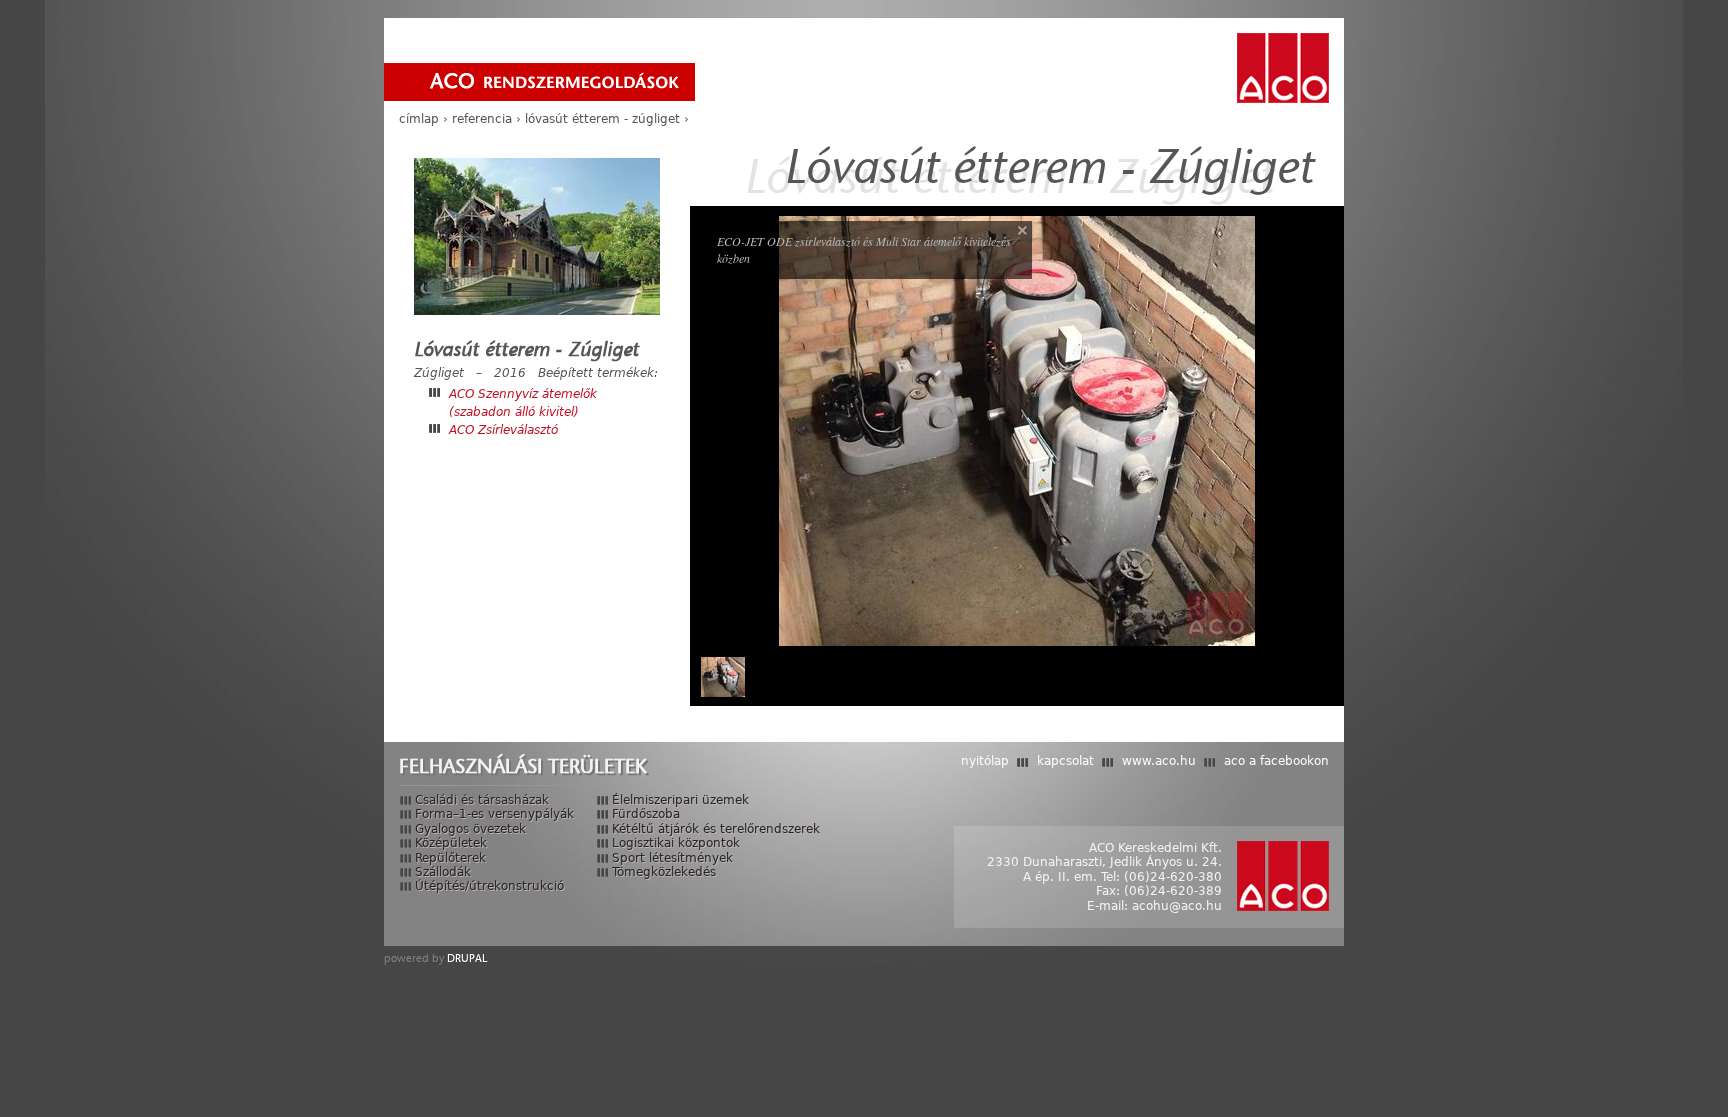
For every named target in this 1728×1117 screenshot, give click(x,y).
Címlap (419, 119)
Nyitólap (985, 761)
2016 (510, 373)
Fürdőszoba (646, 814)
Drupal (467, 958)
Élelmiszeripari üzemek (680, 800)
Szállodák (443, 872)
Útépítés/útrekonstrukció (489, 886)
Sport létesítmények (672, 858)
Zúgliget (439, 373)
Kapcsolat (1065, 761)
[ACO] (1283, 68)
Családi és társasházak (482, 800)
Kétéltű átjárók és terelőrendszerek (716, 829)
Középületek (451, 843)
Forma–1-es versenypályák (494, 814)
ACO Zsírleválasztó (503, 430)
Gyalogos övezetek (470, 829)
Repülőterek (450, 858)
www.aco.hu (1159, 761)
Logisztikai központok (676, 843)
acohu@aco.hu (1177, 906)
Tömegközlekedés (664, 872)
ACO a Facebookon (1276, 761)
